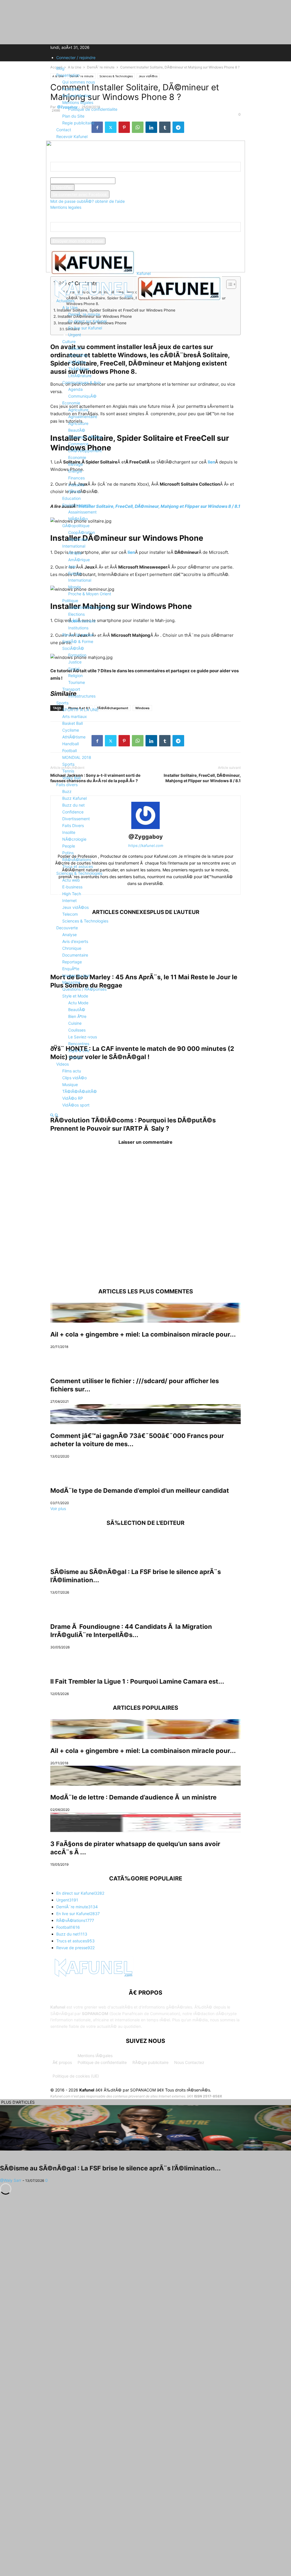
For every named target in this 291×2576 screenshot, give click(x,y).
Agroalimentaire (83, 417)
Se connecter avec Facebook (80, 194)
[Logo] (93, 299)
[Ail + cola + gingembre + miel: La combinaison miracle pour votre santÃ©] (145, 1313)
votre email (61, 235)
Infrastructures (82, 696)
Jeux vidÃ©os (75, 907)
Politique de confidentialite (93, 109)
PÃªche (75, 491)
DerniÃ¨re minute (84, 314)
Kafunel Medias (76, 96)
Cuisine (75, 1023)
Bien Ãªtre (77, 1016)
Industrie (76, 485)
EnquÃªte (71, 969)
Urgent (75, 335)
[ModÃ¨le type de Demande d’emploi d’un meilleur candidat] (145, 1469)
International (74, 546)
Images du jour (76, 975)
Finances (76, 478)
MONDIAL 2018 (77, 757)
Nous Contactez (189, 2062)
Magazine (71, 982)
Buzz (67, 791)
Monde (75, 587)
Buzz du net (73, 805)
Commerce (78, 444)
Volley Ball (71, 778)
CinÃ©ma (77, 362)
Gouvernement (82, 621)
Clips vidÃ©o (74, 1078)
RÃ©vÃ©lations (77, 860)
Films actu (72, 1071)
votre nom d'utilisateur (71, 175)
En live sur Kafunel (85, 328)
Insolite (69, 832)
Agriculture (78, 410)
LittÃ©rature (80, 376)
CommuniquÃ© (82, 396)
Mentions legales (78, 102)
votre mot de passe (133, 181)
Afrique (75, 553)
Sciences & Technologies (79, 873)
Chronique (72, 948)
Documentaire (75, 955)
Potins (68, 853)
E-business (72, 887)
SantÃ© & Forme (78, 641)
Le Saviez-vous (83, 1037)
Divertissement (76, 819)
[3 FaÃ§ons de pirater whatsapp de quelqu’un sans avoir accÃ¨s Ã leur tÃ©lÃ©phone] (145, 1822)
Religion (75, 676)
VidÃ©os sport (76, 1105)
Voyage (75, 1057)
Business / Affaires (85, 437)
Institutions (78, 628)
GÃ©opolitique (76, 526)
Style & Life (79, 1050)
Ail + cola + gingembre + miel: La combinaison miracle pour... (143, 1334)
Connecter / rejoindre (76, 58)
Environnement (76, 505)
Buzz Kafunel (74, 798)
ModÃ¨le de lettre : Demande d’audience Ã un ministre (133, 1797)
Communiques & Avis (82, 382)
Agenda (75, 389)
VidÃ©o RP (73, 1098)
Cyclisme (71, 730)
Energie (75, 471)
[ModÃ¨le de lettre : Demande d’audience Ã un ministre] (145, 1776)
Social (74, 669)
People (69, 846)
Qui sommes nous (79, 82)
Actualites (65, 301)
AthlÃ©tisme (74, 737)
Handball (70, 744)
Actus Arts (78, 355)
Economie (71, 403)
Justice (75, 662)
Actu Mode (78, 1003)
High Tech (72, 894)
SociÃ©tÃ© (73, 648)
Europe (75, 573)
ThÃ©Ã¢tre (79, 369)
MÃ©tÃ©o (78, 519)
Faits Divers (73, 825)
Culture (69, 342)
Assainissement (82, 512)
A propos (71, 89)
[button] (59, 286)
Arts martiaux (75, 716)
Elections (76, 614)
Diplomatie (78, 539)
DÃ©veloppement (85, 451)
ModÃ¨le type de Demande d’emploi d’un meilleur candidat (140, 1491)
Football (69, 751)
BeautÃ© (77, 430)
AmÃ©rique (79, 560)
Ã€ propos (62, 2062)
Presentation (68, 75)
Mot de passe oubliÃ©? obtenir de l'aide (88, 201)
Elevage (76, 464)
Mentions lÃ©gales (95, 2056)
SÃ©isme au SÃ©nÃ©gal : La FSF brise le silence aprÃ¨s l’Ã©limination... (110, 2168)
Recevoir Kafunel (72, 136)
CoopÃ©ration (82, 532)
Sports (62, 703)
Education (71, 498)
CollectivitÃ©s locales (88, 607)
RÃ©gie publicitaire (150, 2062)
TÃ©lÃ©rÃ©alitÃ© (80, 1091)
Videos (63, 1064)
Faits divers (67, 785)
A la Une (70, 307)
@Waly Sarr (11, 2180)
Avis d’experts (75, 941)
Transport (71, 689)
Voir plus (58, 1509)
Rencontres (79, 1044)
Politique (70, 601)
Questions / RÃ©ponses (84, 989)
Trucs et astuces (78, 866)
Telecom (70, 914)
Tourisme (77, 682)
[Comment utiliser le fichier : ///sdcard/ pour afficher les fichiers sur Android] (145, 1359)
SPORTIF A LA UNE (80, 710)
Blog (60, 68)
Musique (70, 1085)
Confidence (73, 812)
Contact (64, 130)
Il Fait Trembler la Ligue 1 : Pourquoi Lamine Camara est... (137, 1681)
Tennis (68, 771)
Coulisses (77, 1030)
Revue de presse (78, 635)
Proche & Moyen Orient (90, 594)
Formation (77, 655)
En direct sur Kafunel (87, 321)
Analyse (69, 935)
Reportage (72, 962)
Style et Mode (75, 996)
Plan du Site (73, 116)
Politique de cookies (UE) (76, 2076)
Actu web (71, 880)
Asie (72, 566)
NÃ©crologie (74, 839)
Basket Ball (72, 723)
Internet (69, 900)
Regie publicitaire (78, 123)
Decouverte (67, 928)
